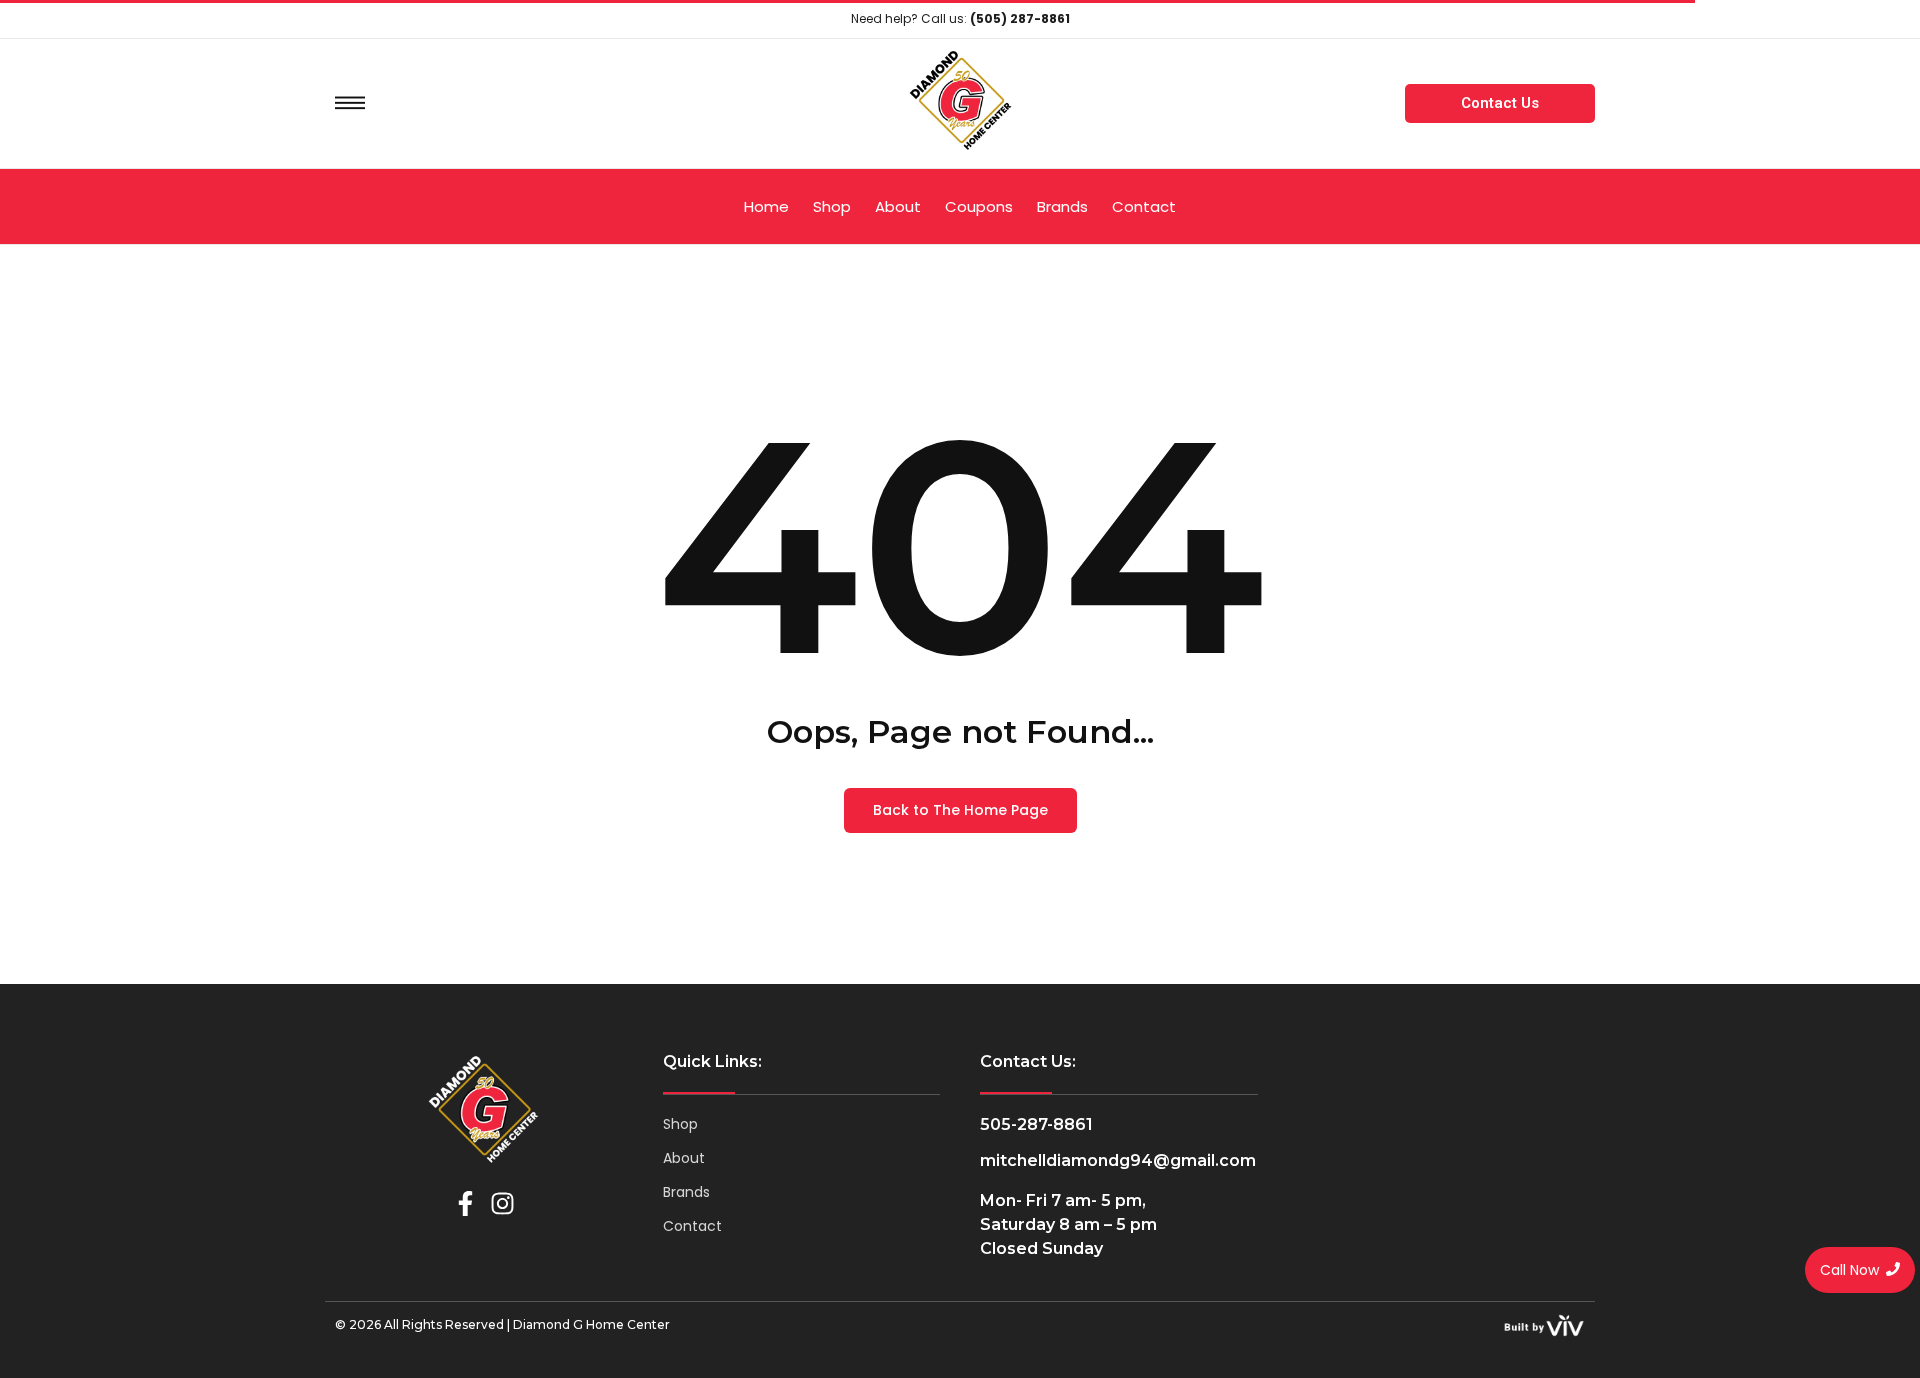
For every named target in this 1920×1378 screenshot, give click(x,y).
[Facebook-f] (465, 1203)
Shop (680, 1124)
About (684, 1158)
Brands (686, 1192)
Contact (692, 1226)
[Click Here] (350, 103)
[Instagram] (502, 1203)
